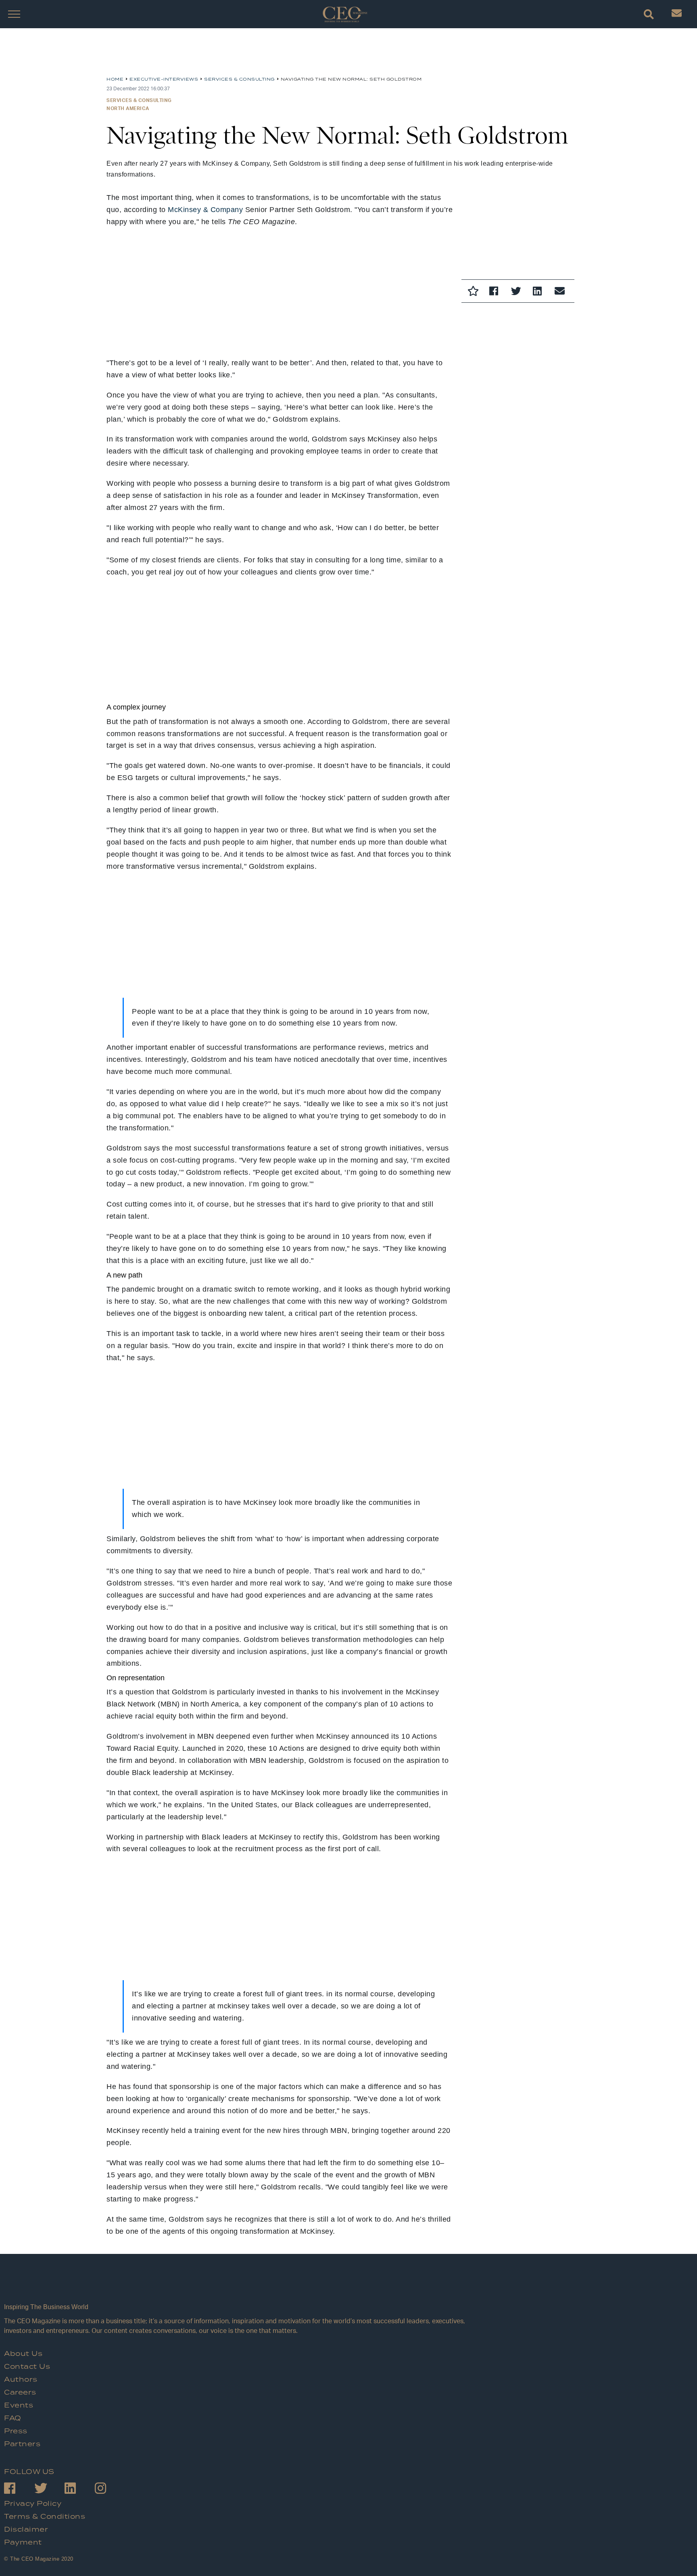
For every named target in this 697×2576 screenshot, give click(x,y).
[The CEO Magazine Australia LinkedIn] (80, 2490)
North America (128, 108)
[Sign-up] (561, 292)
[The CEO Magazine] (236, 2286)
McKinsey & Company (205, 210)
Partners (22, 2444)
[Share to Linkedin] (540, 292)
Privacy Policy (33, 2504)
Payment (23, 2543)
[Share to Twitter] (518, 292)
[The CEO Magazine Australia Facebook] (19, 2490)
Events (19, 2405)
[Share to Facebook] (496, 292)
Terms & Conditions (45, 2517)
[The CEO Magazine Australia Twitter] (49, 2490)
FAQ (13, 2418)
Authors (21, 2380)
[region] (171, 55)
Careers (20, 2393)
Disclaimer (26, 2530)
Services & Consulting (139, 100)
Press (16, 2431)
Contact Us (27, 2367)
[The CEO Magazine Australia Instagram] (110, 2490)
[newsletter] (677, 15)
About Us (23, 2354)
